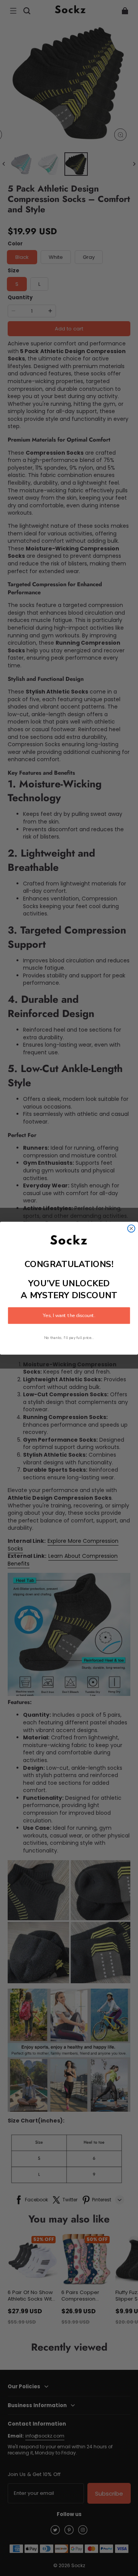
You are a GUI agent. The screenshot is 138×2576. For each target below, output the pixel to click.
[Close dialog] (131, 1228)
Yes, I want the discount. (69, 1316)
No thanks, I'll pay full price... (69, 1338)
